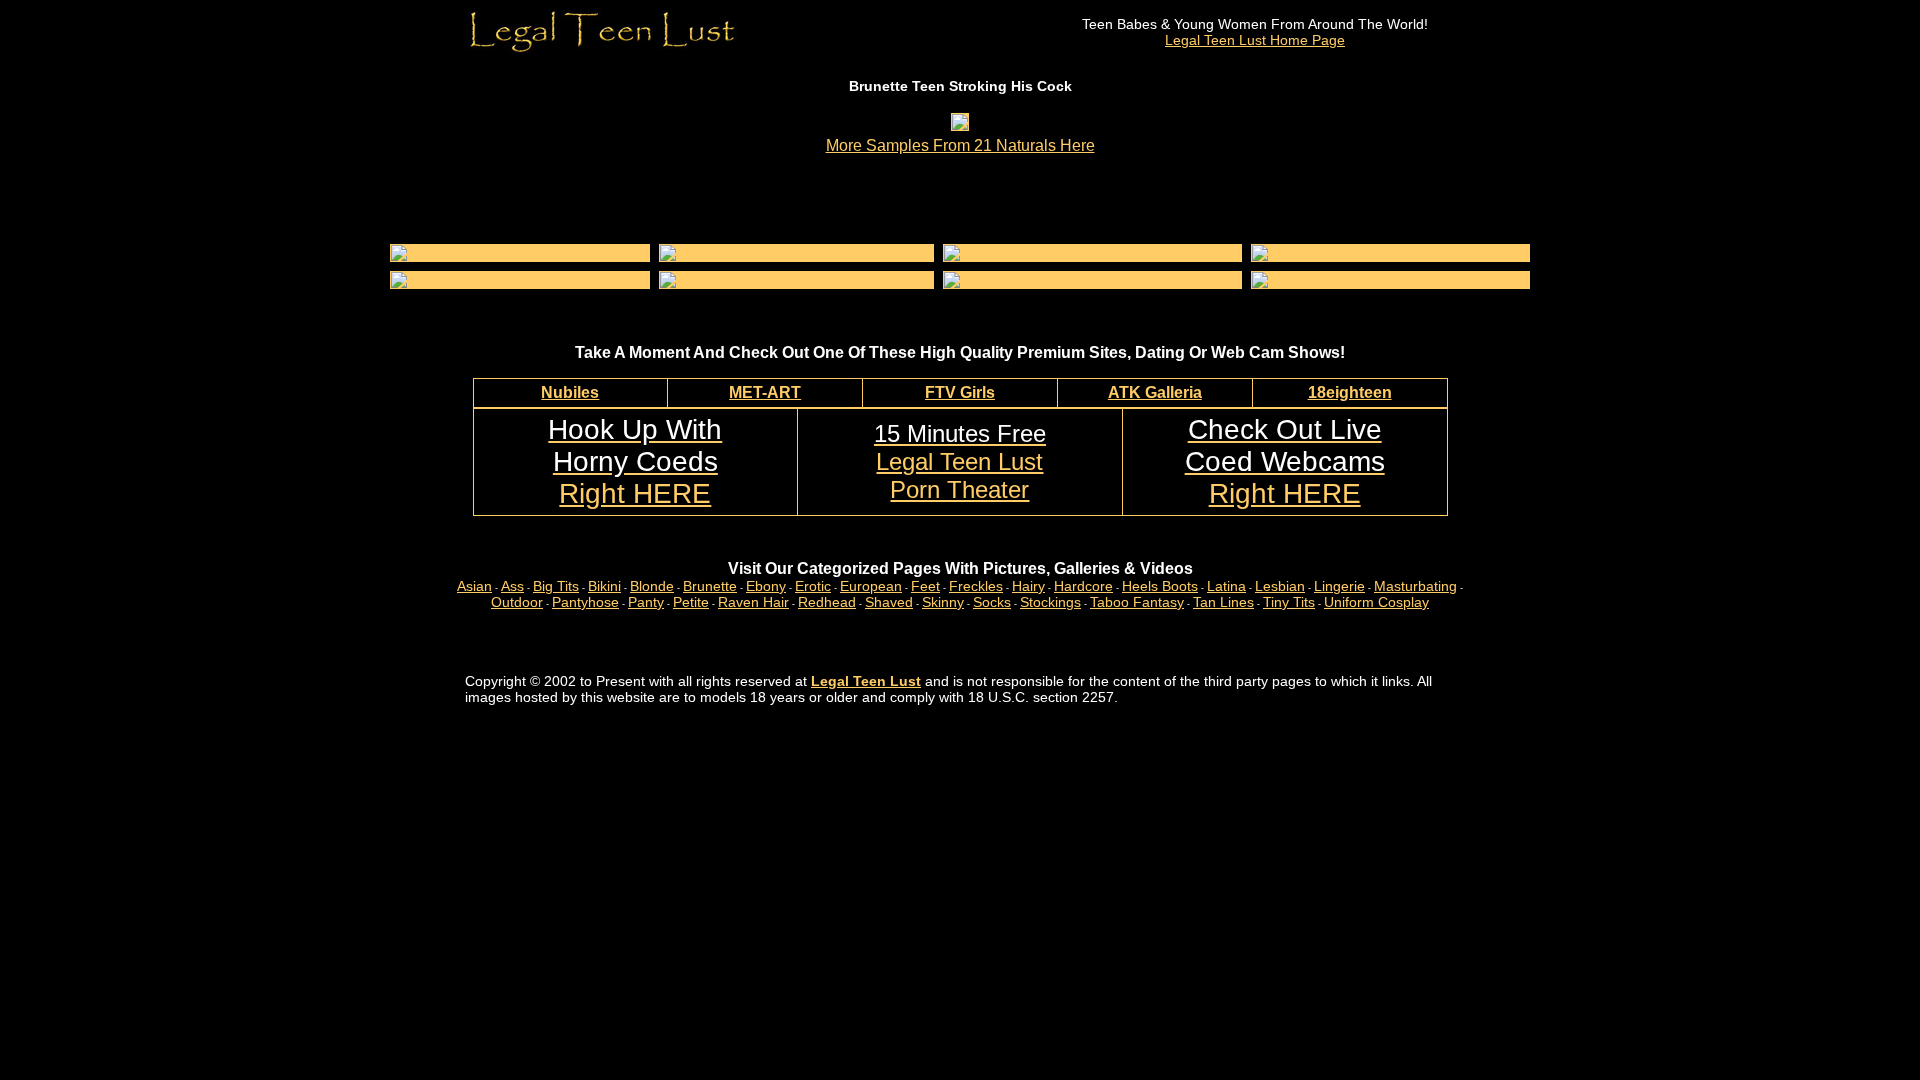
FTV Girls (960, 392)
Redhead (827, 602)
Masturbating (1415, 586)
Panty (646, 602)
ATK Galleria (1155, 392)
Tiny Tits (1289, 602)
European (871, 586)
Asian (474, 586)
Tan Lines (1223, 602)
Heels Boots (1160, 586)
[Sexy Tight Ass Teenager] (1338, 253)
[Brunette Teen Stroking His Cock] (960, 125)
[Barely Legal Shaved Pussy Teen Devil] (1073, 253)
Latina (1226, 586)
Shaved (889, 602)
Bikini (604, 586)
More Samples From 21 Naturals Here (960, 145)
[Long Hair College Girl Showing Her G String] (1092, 280)
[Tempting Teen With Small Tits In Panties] (796, 253)
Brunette (710, 586)
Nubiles (570, 392)
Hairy (1028, 586)
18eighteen (1350, 392)
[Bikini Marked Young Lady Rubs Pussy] (789, 280)
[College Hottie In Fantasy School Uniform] (1390, 280)
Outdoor (517, 602)
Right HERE (635, 461)
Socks (992, 602)
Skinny (943, 602)
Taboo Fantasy (1137, 602)
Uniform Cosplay (1376, 602)
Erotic (813, 586)
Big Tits (556, 586)
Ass (512, 586)
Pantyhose (585, 602)
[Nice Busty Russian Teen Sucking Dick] (520, 253)
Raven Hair (753, 602)
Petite (691, 602)
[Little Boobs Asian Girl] (468, 280)
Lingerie (1339, 586)
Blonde (652, 586)
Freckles (976, 586)
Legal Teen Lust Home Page (1255, 40)
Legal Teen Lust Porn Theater (960, 461)
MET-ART (765, 392)
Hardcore (1083, 586)
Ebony (766, 586)
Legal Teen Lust (866, 681)
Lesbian (1280, 586)
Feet (925, 586)
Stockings (1050, 602)
